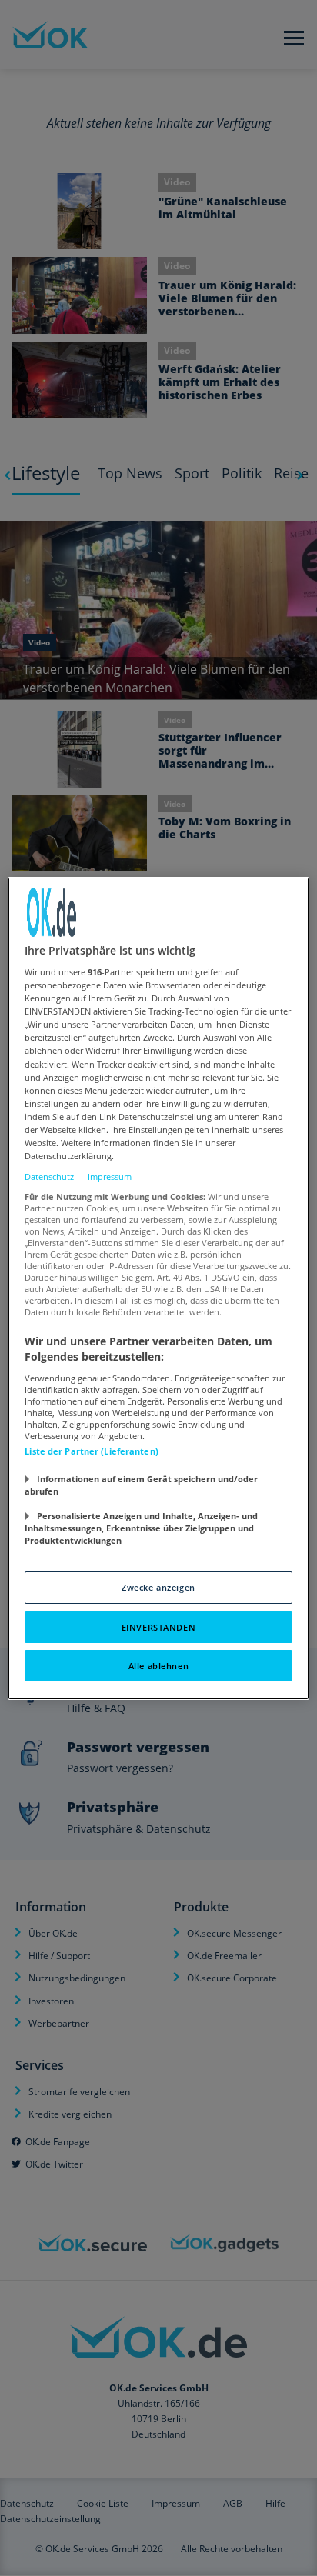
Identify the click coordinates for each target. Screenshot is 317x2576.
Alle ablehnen (158, 1666)
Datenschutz (49, 1176)
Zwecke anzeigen (158, 1587)
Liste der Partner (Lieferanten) (92, 1451)
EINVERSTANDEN (158, 1627)
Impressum (110, 1176)
